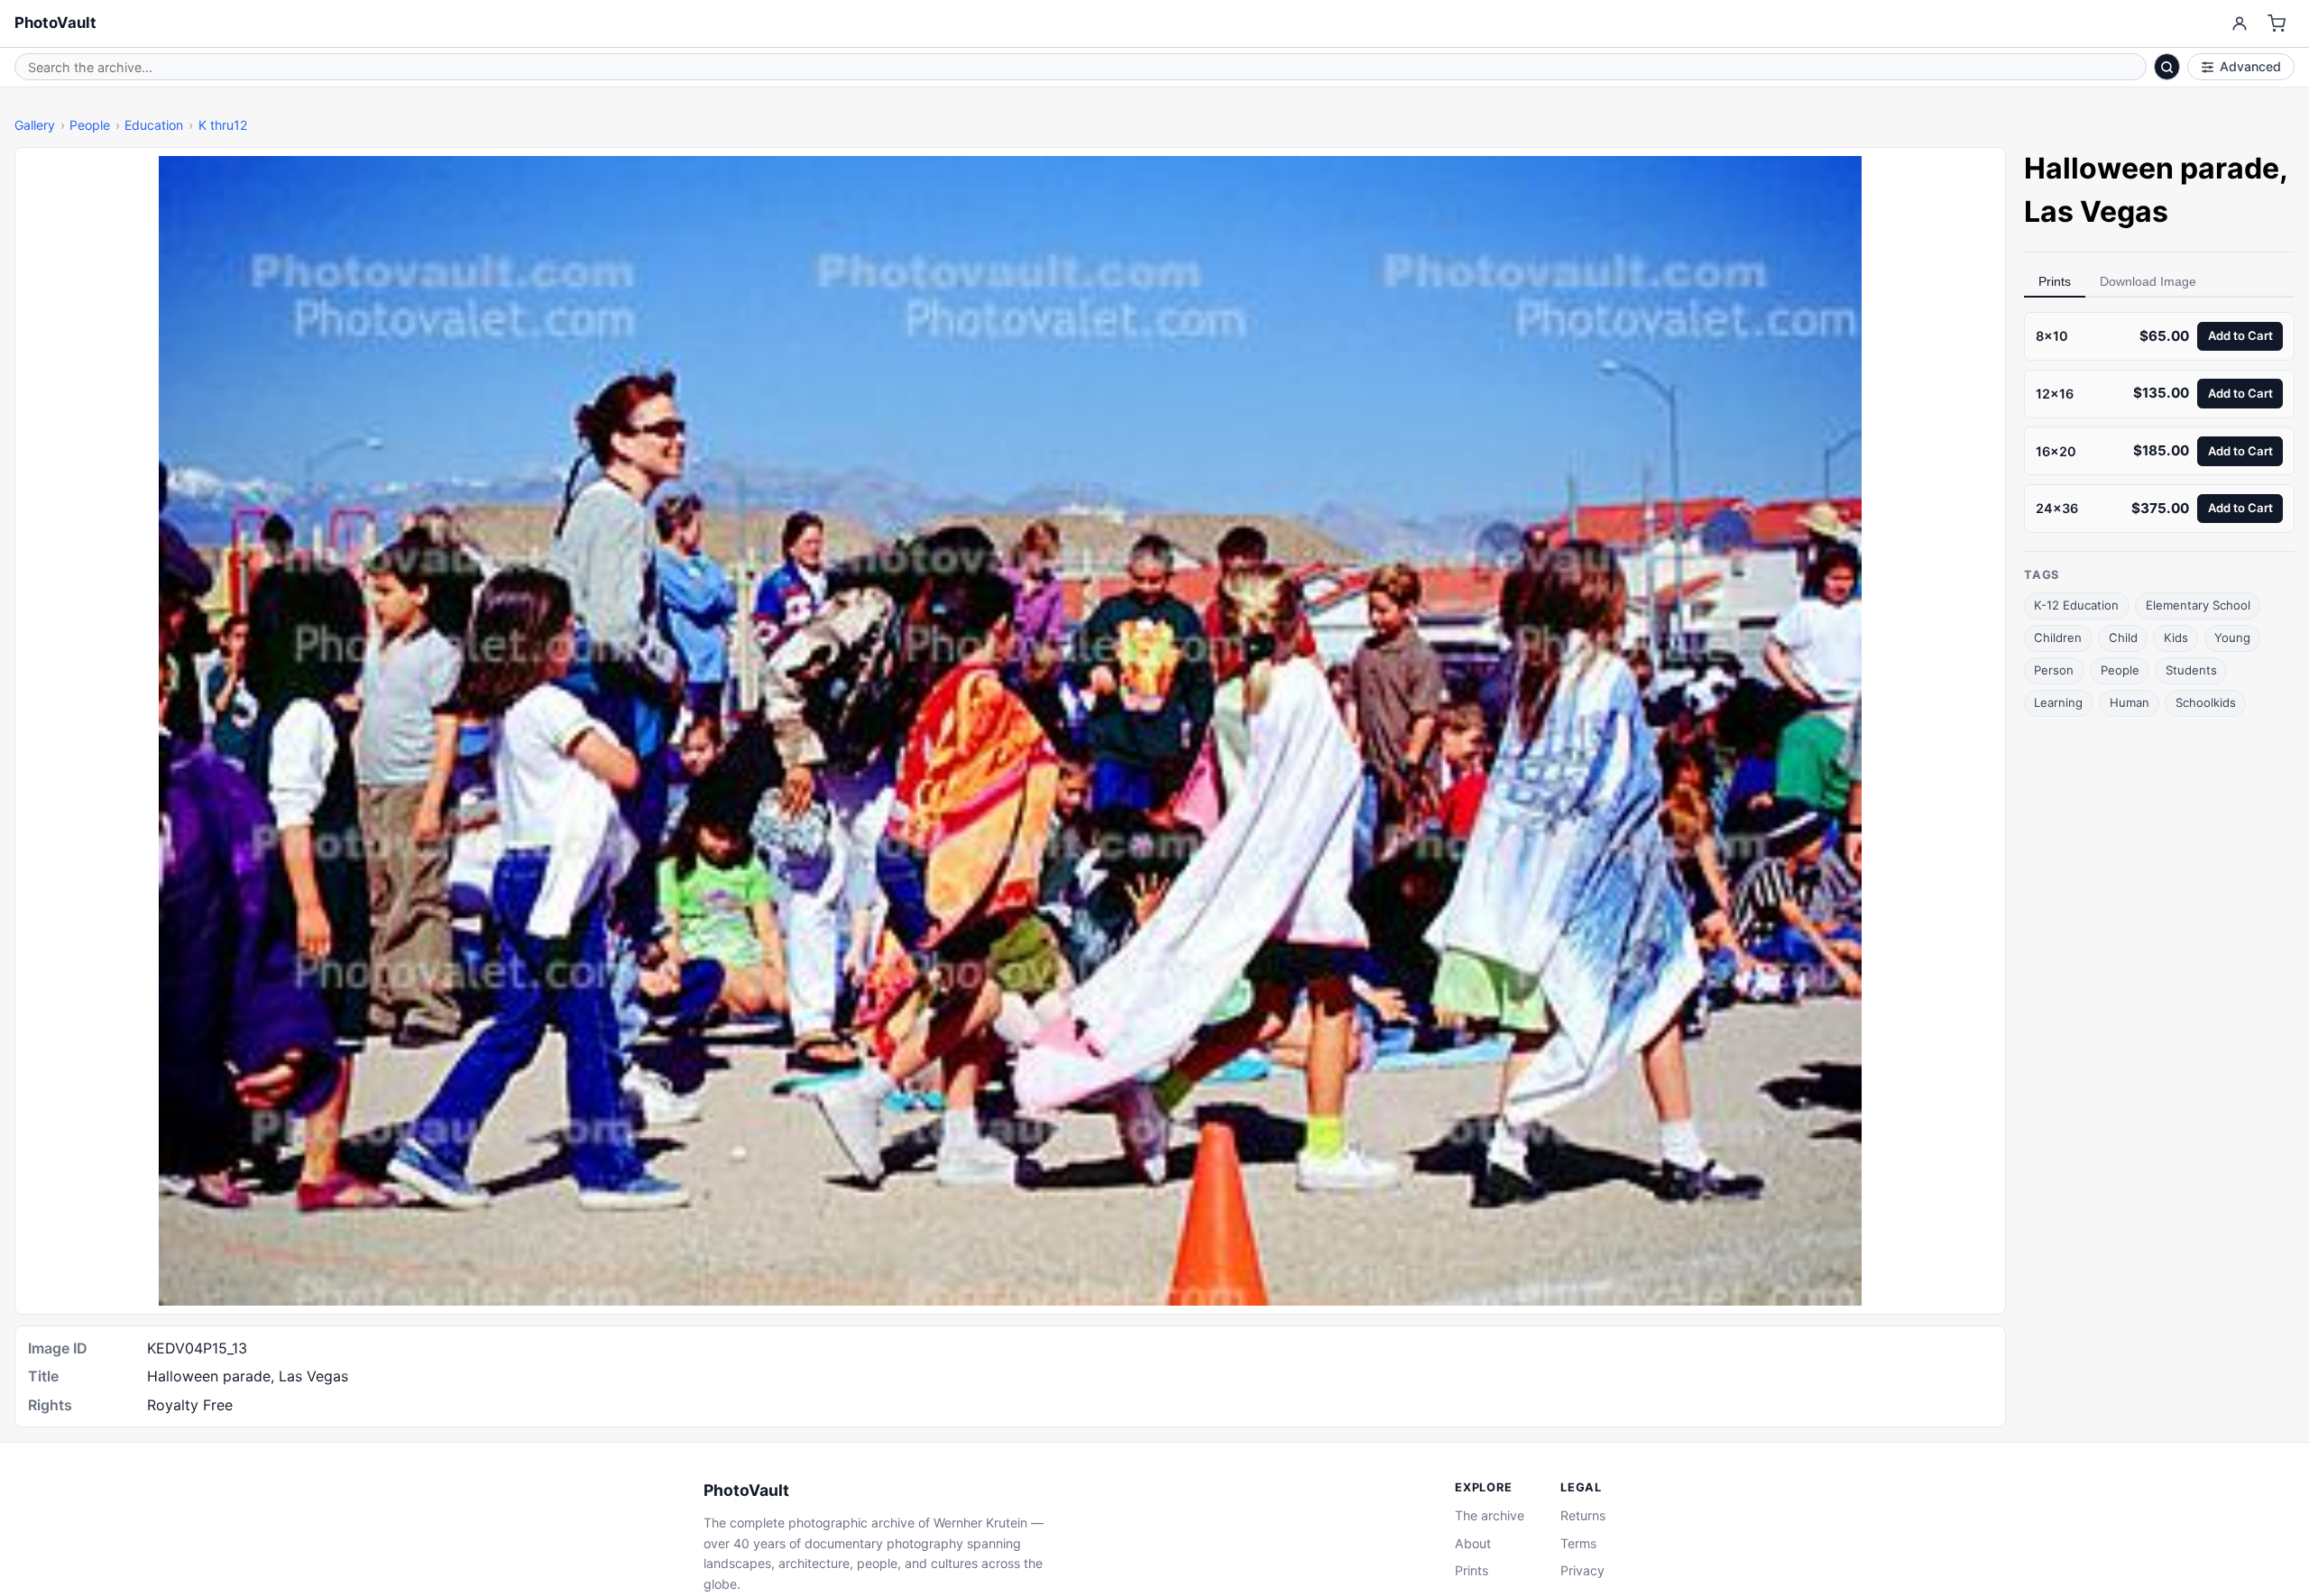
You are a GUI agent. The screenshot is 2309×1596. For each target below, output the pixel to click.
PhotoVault (55, 23)
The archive (1490, 1515)
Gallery (35, 125)
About (1473, 1543)
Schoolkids (2206, 702)
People (90, 125)
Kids (2176, 637)
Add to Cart (2240, 335)
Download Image (2148, 281)
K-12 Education (2076, 605)
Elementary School (2198, 605)
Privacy (1582, 1570)
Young (2232, 637)
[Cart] (2277, 24)
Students (2191, 670)
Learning (2058, 702)
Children (2058, 637)
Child (2123, 637)
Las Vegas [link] (2096, 211)
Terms (1578, 1543)
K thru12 (223, 125)
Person (2054, 670)
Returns (1583, 1515)
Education (154, 125)
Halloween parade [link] (2152, 168)
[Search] (2167, 67)
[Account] (2239, 24)
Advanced (2250, 66)
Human (2130, 702)
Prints (2055, 281)
